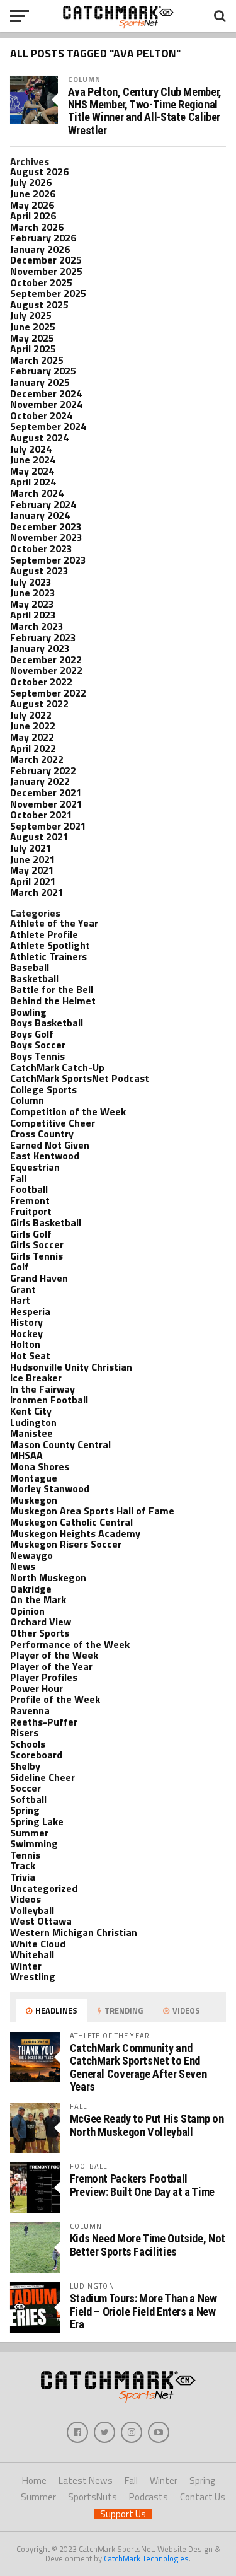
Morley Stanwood (50, 1488)
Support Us (123, 2514)
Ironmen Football (49, 1400)
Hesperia (30, 1311)
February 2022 (43, 770)
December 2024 (46, 393)
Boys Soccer (38, 1045)
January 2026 (40, 249)
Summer (29, 1833)
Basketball (34, 978)
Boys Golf (32, 1034)
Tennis (25, 1855)
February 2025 (43, 371)
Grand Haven (39, 1278)
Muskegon (34, 1500)
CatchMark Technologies (146, 2558)
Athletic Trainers (48, 956)
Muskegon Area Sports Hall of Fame (92, 1511)
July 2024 (31, 449)
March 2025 (37, 360)
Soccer (25, 1788)
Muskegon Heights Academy (75, 1533)
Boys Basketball (47, 1023)
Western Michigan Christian (74, 1932)
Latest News (86, 2480)
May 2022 (32, 737)
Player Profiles (44, 1677)
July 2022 (31, 715)
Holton (25, 1344)
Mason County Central (60, 1444)
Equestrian (35, 1167)
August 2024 (39, 438)
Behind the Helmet (53, 1001)
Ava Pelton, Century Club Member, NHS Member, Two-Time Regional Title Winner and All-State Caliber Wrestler (145, 111)
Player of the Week (54, 1655)
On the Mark (38, 1599)
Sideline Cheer (42, 1777)
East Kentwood (45, 1156)
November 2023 (46, 537)
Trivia (23, 1877)
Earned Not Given (50, 1145)
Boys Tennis (37, 1056)
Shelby (25, 1766)
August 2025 (39, 305)
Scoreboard (36, 1755)
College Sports (43, 1089)
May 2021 (32, 870)
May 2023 (32, 604)
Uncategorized (44, 1888)
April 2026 (33, 216)
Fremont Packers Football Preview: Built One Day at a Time (142, 2185)
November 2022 (46, 670)
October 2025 (41, 282)
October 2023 (41, 548)
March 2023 (37, 626)
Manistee (31, 1433)
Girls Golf (31, 1234)
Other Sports (40, 1633)
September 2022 (48, 693)
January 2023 (40, 648)
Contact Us (203, 2497)
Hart (20, 1300)
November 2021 (46, 804)
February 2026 (43, 238)
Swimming (34, 1843)
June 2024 (33, 460)
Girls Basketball (46, 1222)
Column (85, 79)
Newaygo (31, 1555)
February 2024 (43, 504)
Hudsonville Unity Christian (71, 1367)
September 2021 (48, 826)
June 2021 (33, 859)
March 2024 (37, 493)
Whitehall (32, 1954)
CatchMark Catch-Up (57, 1067)
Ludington (33, 1422)
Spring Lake (37, 1821)
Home (34, 2480)
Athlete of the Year (54, 923)
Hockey (26, 1333)
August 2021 (39, 837)
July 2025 (31, 315)
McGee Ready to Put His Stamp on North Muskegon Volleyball (147, 2125)
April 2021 (33, 881)
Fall (18, 1178)
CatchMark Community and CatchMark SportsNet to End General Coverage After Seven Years (138, 2067)
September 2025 (48, 293)
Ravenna (30, 1710)
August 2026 (39, 171)
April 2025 (33, 349)
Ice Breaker (36, 1378)
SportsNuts (93, 2497)
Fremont (30, 1200)
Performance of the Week (70, 1644)
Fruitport (31, 1211)
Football (29, 1189)
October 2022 (41, 682)
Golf (20, 1267)
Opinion (27, 1611)
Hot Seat (30, 1355)
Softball (28, 1799)
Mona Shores (40, 1466)
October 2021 (41, 815)
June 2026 (33, 194)
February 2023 (43, 637)
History (26, 1322)
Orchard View (41, 1622)
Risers (24, 1732)
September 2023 (48, 560)
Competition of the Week (68, 1111)
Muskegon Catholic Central (71, 1522)
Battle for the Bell (52, 989)
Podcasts (149, 2497)
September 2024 (48, 426)
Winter (26, 1966)
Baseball (30, 967)
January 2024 (40, 515)
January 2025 (40, 382)
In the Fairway (42, 1389)
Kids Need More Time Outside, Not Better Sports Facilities (148, 2245)
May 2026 (32, 205)
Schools (28, 1744)
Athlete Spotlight (50, 945)
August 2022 (39, 704)
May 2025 (32, 338)
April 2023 (33, 615)
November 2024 (46, 404)
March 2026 (37, 227)
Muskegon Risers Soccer (66, 1544)
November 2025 (46, 271)
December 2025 (46, 260)
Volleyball (32, 1910)
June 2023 (33, 593)
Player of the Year (51, 1666)
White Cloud (38, 1944)
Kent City (31, 1411)
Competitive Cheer (53, 1123)
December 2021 (46, 792)
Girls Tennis (37, 1256)
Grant (23, 1289)
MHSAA (26, 1455)
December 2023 (46, 526)
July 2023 (31, 582)
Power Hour (37, 1688)
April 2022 (33, 748)
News (23, 1566)
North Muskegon (48, 1577)
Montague (34, 1478)
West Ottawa (41, 1921)
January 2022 (40, 781)
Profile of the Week (55, 1699)
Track (23, 1865)
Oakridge (31, 1589)
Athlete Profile (44, 934)
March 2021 (37, 892)
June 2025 (33, 327)
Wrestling (33, 1976)
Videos (25, 1899)
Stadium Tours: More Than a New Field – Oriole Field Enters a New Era (143, 2311)
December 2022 (46, 659)
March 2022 (37, 759)
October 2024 (41, 415)
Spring (25, 1810)
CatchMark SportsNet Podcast (80, 1078)
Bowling (28, 1012)
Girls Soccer (37, 1244)
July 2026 (31, 182)
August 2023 (39, 571)
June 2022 (33, 726)
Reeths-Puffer (44, 1722)
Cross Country (42, 1134)
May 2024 (32, 471)
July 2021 (31, 848)
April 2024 (33, 482)
